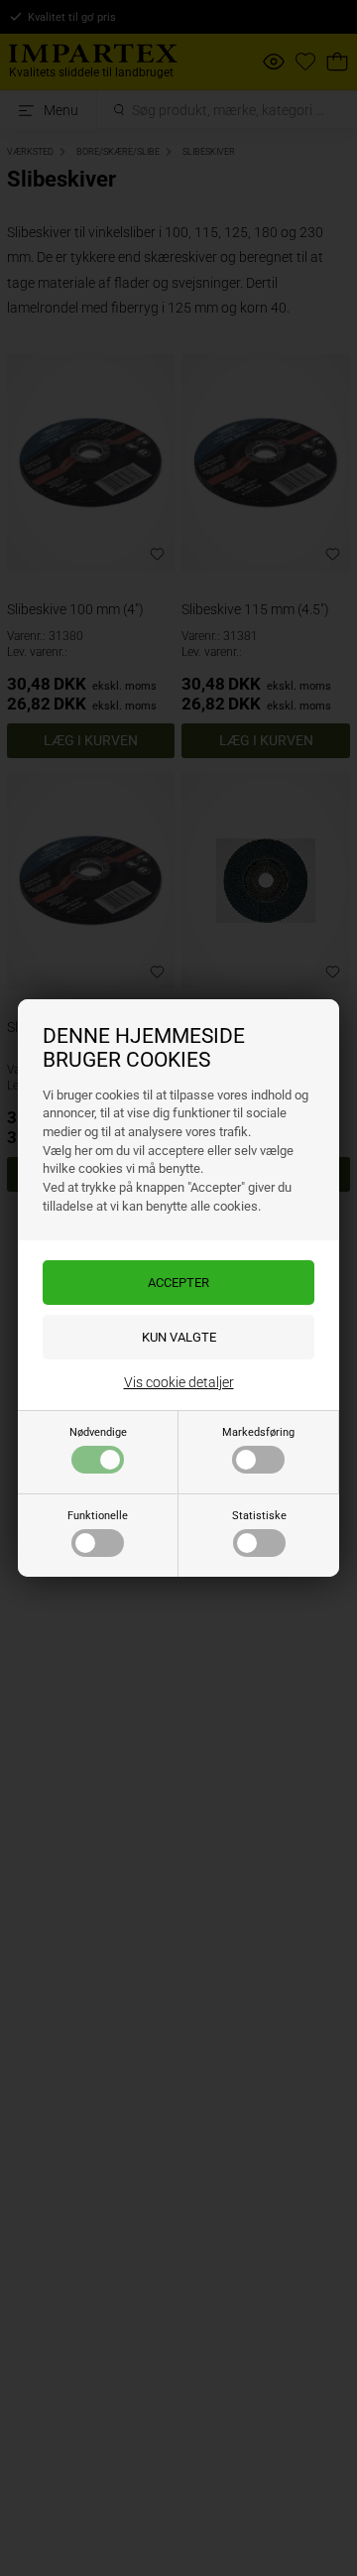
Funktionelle (98, 1516)
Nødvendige (98, 1432)
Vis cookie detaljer (179, 1382)
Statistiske (259, 1516)
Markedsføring (258, 1432)
